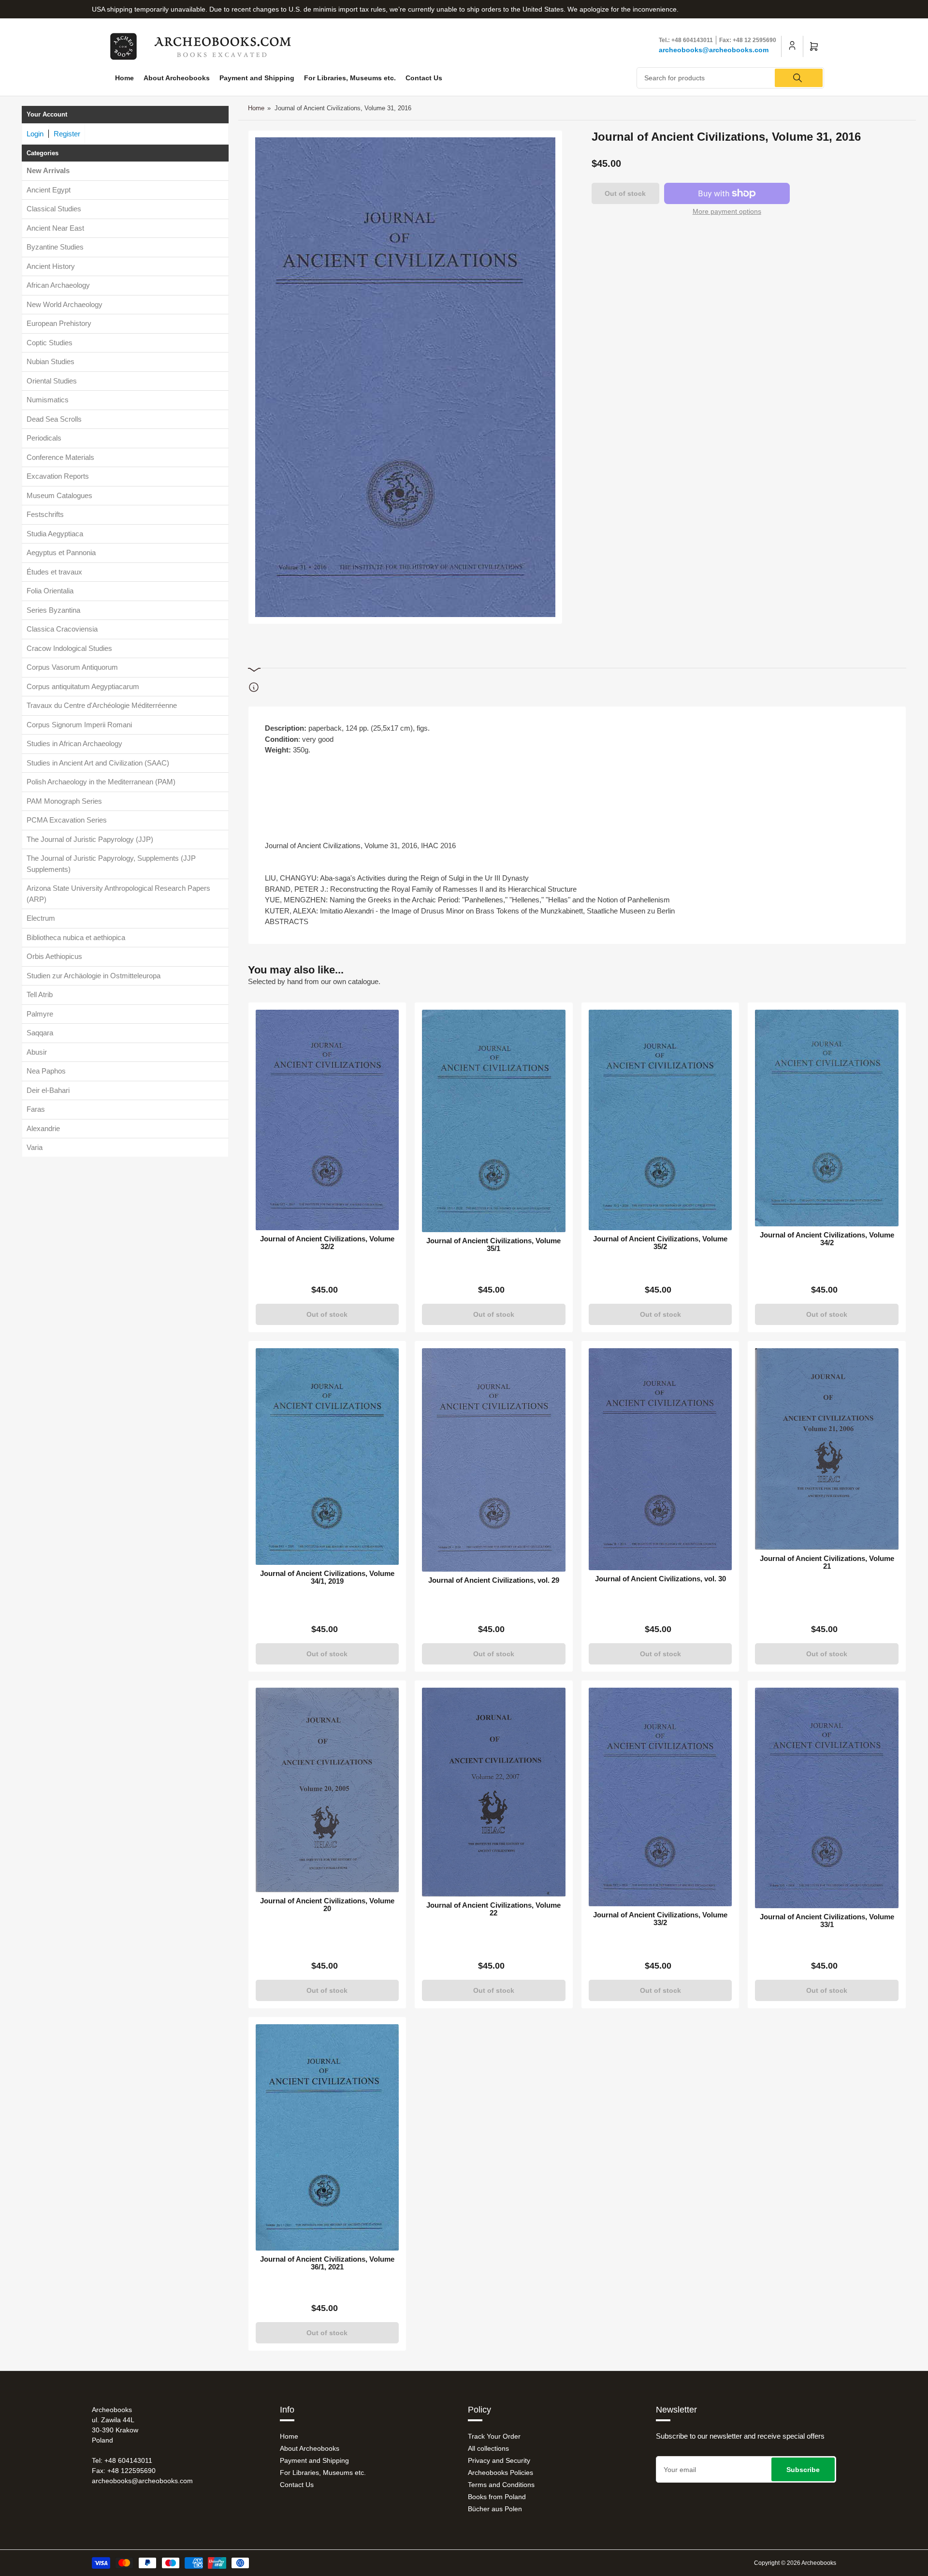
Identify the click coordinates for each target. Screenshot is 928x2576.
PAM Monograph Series (64, 801)
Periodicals (44, 438)
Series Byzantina (53, 610)
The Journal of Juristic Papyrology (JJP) (90, 839)
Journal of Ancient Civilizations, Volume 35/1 (493, 1245)
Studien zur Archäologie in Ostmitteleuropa (94, 976)
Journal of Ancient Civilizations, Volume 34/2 (827, 1239)
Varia (35, 1147)
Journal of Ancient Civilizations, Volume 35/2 (660, 1243)
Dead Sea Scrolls (54, 419)
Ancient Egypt (49, 190)
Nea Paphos (46, 1071)
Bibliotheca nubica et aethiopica (76, 937)
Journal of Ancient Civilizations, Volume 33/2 (660, 1919)
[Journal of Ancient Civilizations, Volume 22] (494, 1792)
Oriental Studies (52, 381)
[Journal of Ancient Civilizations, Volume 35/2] (660, 1120)
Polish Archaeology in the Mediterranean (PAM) (101, 782)
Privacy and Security (499, 2460)
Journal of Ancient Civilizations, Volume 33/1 (827, 1921)
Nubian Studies (51, 361)
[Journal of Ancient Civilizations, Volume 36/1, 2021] (327, 2137)
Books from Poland (497, 2497)
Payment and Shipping (257, 78)
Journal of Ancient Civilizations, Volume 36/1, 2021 (327, 2263)
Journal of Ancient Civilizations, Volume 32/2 (327, 1243)
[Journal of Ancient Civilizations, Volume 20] (327, 1790)
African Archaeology (58, 285)
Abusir (37, 1052)
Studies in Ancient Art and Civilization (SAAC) (98, 763)
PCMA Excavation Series (67, 820)
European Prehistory (59, 323)
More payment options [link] (727, 211)
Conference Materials (60, 457)
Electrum (41, 918)
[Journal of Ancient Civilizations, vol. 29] (494, 1460)
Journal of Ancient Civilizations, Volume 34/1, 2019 (327, 1577)
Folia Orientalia (50, 591)
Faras (36, 1109)
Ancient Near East (55, 228)
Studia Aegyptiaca (55, 534)
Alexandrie (43, 1128)
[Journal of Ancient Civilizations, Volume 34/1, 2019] (327, 1457)
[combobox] (731, 78)
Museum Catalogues (59, 495)
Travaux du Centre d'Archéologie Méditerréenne (102, 705)
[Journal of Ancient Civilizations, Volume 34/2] (827, 1118)
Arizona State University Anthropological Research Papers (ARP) (118, 894)
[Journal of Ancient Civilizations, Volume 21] (827, 1449)
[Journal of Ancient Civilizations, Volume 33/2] (660, 1797)
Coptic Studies (50, 343)
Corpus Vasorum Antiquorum (72, 667)
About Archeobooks (177, 78)
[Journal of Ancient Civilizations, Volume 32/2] (327, 1120)
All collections (488, 2448)
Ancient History (51, 266)
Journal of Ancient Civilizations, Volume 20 (327, 1905)
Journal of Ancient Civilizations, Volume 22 (493, 1909)
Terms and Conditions (501, 2485)
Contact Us (424, 78)
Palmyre (40, 1014)
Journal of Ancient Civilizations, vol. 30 (660, 1579)
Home (124, 78)
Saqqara (40, 1033)
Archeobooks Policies (500, 2473)
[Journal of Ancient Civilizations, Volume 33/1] (827, 1798)
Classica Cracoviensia (62, 629)
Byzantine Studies (55, 247)
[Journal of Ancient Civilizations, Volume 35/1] (494, 1121)
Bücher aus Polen (495, 2509)
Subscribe (803, 2470)
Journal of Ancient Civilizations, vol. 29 (494, 1580)
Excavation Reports (58, 476)
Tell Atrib (40, 994)
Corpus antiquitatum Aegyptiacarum (83, 686)
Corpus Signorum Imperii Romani (79, 725)
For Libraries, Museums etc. (350, 78)
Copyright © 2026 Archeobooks (795, 2563)
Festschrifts (45, 514)
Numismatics (48, 400)
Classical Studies (54, 209)
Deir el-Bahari (48, 1090)
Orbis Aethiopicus (54, 956)
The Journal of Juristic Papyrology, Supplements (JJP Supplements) (111, 864)
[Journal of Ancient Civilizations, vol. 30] (660, 1459)
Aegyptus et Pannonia (61, 552)
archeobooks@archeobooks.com (714, 50)
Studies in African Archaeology (74, 743)
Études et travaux (54, 572)
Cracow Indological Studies (69, 648)
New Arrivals (48, 170)
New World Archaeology (65, 304)
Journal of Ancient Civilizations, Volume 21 (827, 1562)
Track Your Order (494, 2436)
